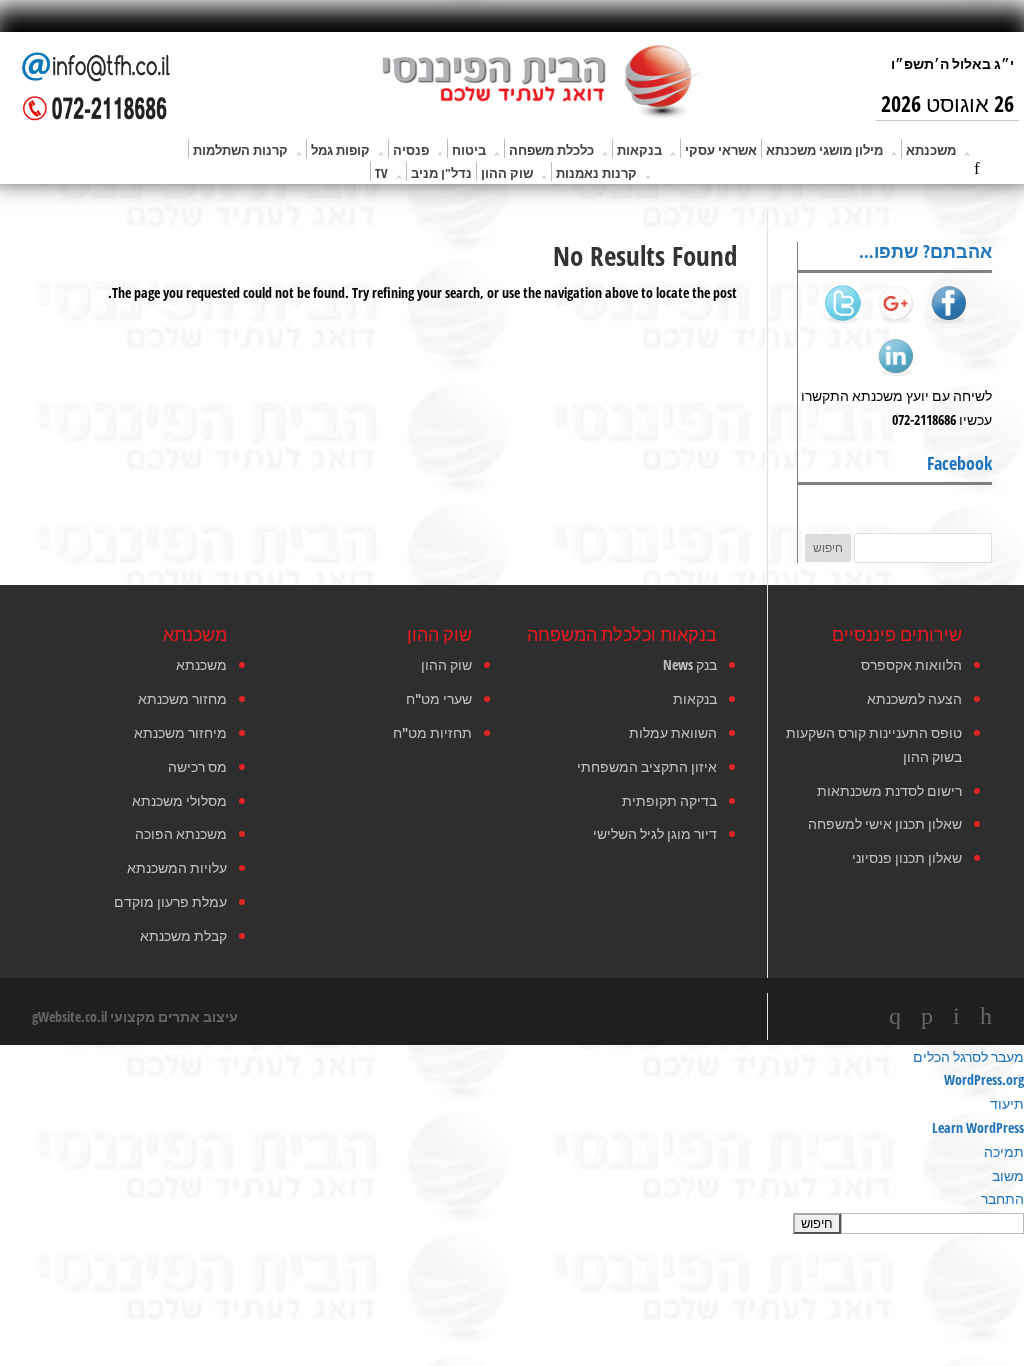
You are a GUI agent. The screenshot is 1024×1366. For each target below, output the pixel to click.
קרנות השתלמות (240, 150)
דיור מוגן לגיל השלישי (655, 833)
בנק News (690, 664)
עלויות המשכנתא (177, 867)
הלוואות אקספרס (911, 664)
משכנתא (931, 150)
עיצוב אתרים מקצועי (174, 1016)
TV (381, 173)
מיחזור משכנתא (180, 732)
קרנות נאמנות (596, 173)
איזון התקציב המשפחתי (647, 766)
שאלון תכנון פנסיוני (907, 857)
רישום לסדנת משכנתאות (889, 790)
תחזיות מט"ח (432, 732)
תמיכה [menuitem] (1004, 1151)
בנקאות (639, 150)
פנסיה (411, 150)
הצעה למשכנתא (914, 698)
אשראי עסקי (721, 150)
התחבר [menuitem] (1002, 1198)
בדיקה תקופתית (669, 800)
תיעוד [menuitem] (1007, 1103)
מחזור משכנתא (182, 698)
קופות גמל (340, 150)
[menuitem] (512, 1223)
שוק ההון (507, 173)
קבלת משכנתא (183, 935)
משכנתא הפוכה (181, 833)
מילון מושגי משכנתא (824, 150)
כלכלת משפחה (551, 150)
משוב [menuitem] (1008, 1175)
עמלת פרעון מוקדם (170, 901)
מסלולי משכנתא (179, 800)
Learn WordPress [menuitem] (978, 1127)
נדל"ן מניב (441, 173)
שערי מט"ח (439, 698)
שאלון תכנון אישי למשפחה (885, 823)
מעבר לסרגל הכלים (968, 1056)
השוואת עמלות (673, 732)
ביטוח (469, 150)
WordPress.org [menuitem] (984, 1079)
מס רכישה (197, 766)
